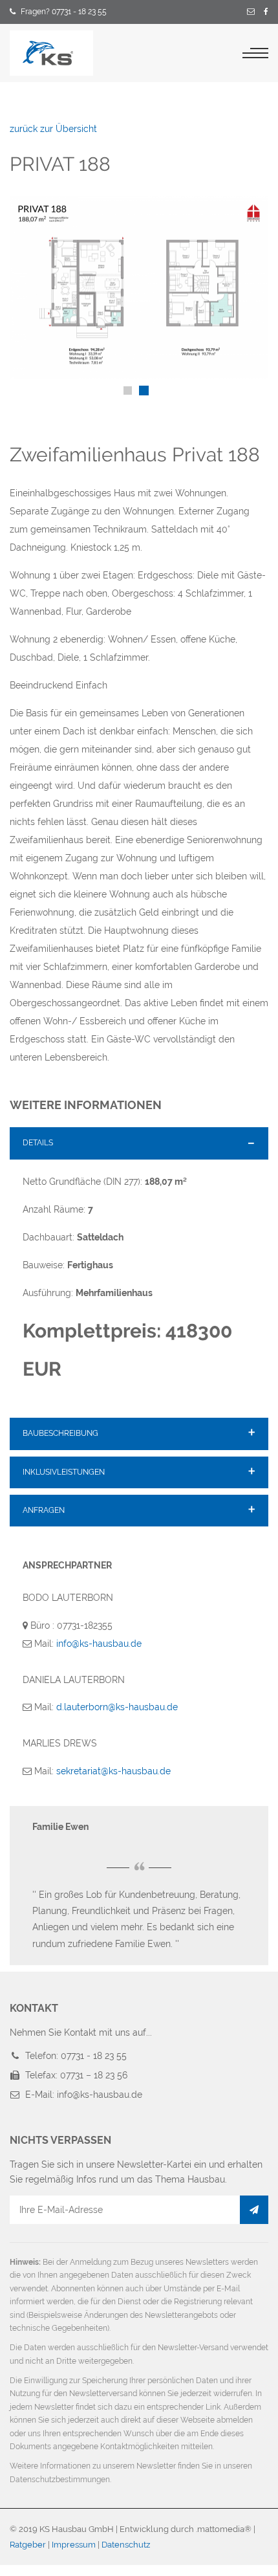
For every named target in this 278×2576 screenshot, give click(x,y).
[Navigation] (255, 53)
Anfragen (44, 1510)
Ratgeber (28, 2545)
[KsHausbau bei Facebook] (266, 12)
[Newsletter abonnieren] (254, 2210)
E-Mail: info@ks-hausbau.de (84, 2095)
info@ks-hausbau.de (99, 1644)
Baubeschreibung (60, 1433)
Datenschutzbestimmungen (60, 2480)
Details (38, 1143)
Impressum (74, 2545)
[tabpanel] (139, 288)
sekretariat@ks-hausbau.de (113, 1771)
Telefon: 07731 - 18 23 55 (76, 2056)
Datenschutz (126, 2545)
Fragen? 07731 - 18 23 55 (64, 12)
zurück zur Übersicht (53, 129)
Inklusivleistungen (64, 1472)
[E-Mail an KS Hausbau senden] (251, 12)
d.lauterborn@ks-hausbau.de (117, 1707)
